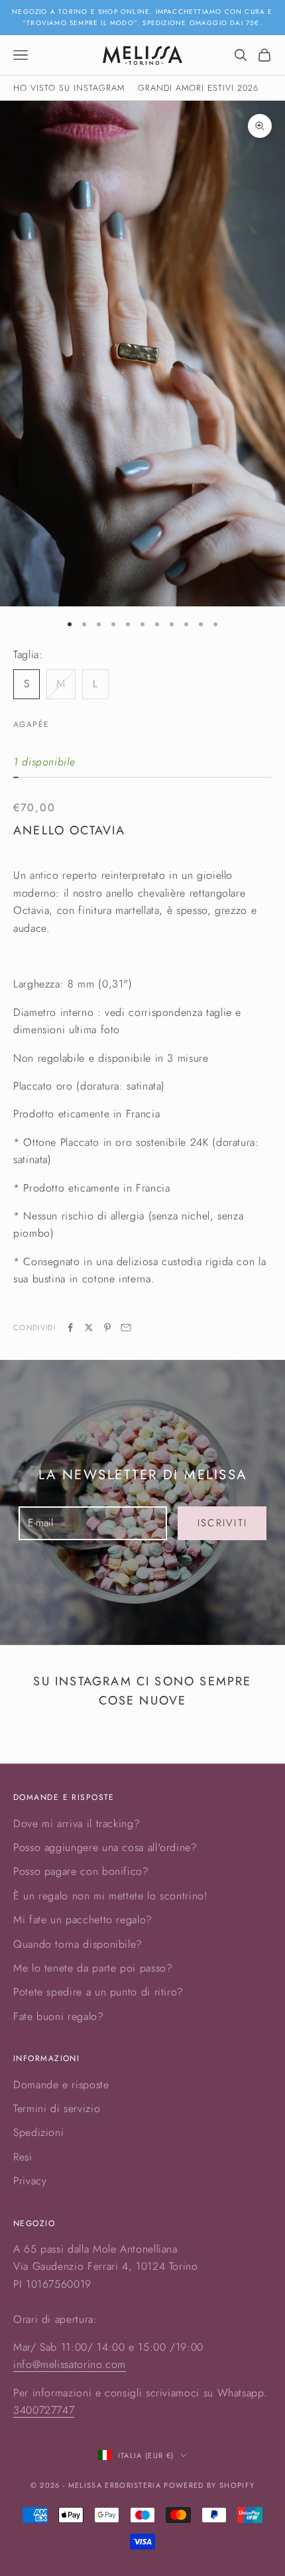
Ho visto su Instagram (69, 88)
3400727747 (44, 2410)
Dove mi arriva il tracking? (77, 1823)
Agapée (31, 724)
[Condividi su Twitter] (89, 1327)
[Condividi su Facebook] (70, 1327)
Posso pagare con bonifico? (81, 1871)
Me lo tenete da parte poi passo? (93, 1968)
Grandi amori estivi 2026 (198, 88)
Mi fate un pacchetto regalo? (83, 1920)
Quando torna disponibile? (78, 1944)
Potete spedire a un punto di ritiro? (98, 1992)
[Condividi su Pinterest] (107, 1327)
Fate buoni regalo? (59, 2016)
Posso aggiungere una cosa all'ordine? (105, 1847)
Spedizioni (38, 2132)
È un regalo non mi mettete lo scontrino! (111, 1896)
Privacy (30, 2181)
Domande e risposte (61, 2085)
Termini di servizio (57, 2108)
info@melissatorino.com (70, 2364)
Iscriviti (222, 1523)
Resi (23, 2157)
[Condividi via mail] (126, 1327)
